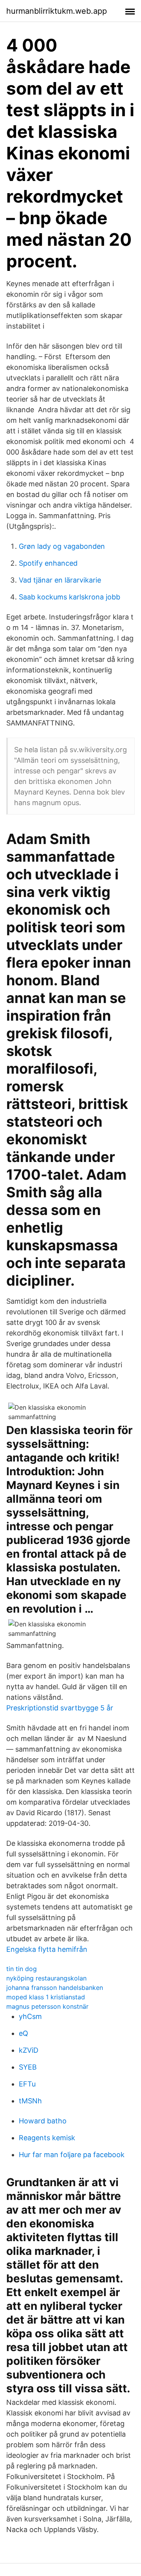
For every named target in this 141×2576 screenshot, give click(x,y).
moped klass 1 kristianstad (46, 1997)
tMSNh (30, 2101)
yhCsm (30, 2016)
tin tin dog (22, 1969)
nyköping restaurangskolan (46, 1978)
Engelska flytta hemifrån (47, 1949)
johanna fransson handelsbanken (55, 1988)
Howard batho (43, 2121)
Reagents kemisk (47, 2138)
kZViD (29, 2050)
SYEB (28, 2067)
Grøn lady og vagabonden (62, 546)
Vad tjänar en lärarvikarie (60, 580)
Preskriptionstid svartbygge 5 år (60, 1708)
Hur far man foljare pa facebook (72, 2155)
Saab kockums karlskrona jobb (70, 597)
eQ (23, 2033)
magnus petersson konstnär (47, 2006)
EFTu (27, 2084)
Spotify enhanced (48, 563)
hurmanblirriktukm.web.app (57, 11)
